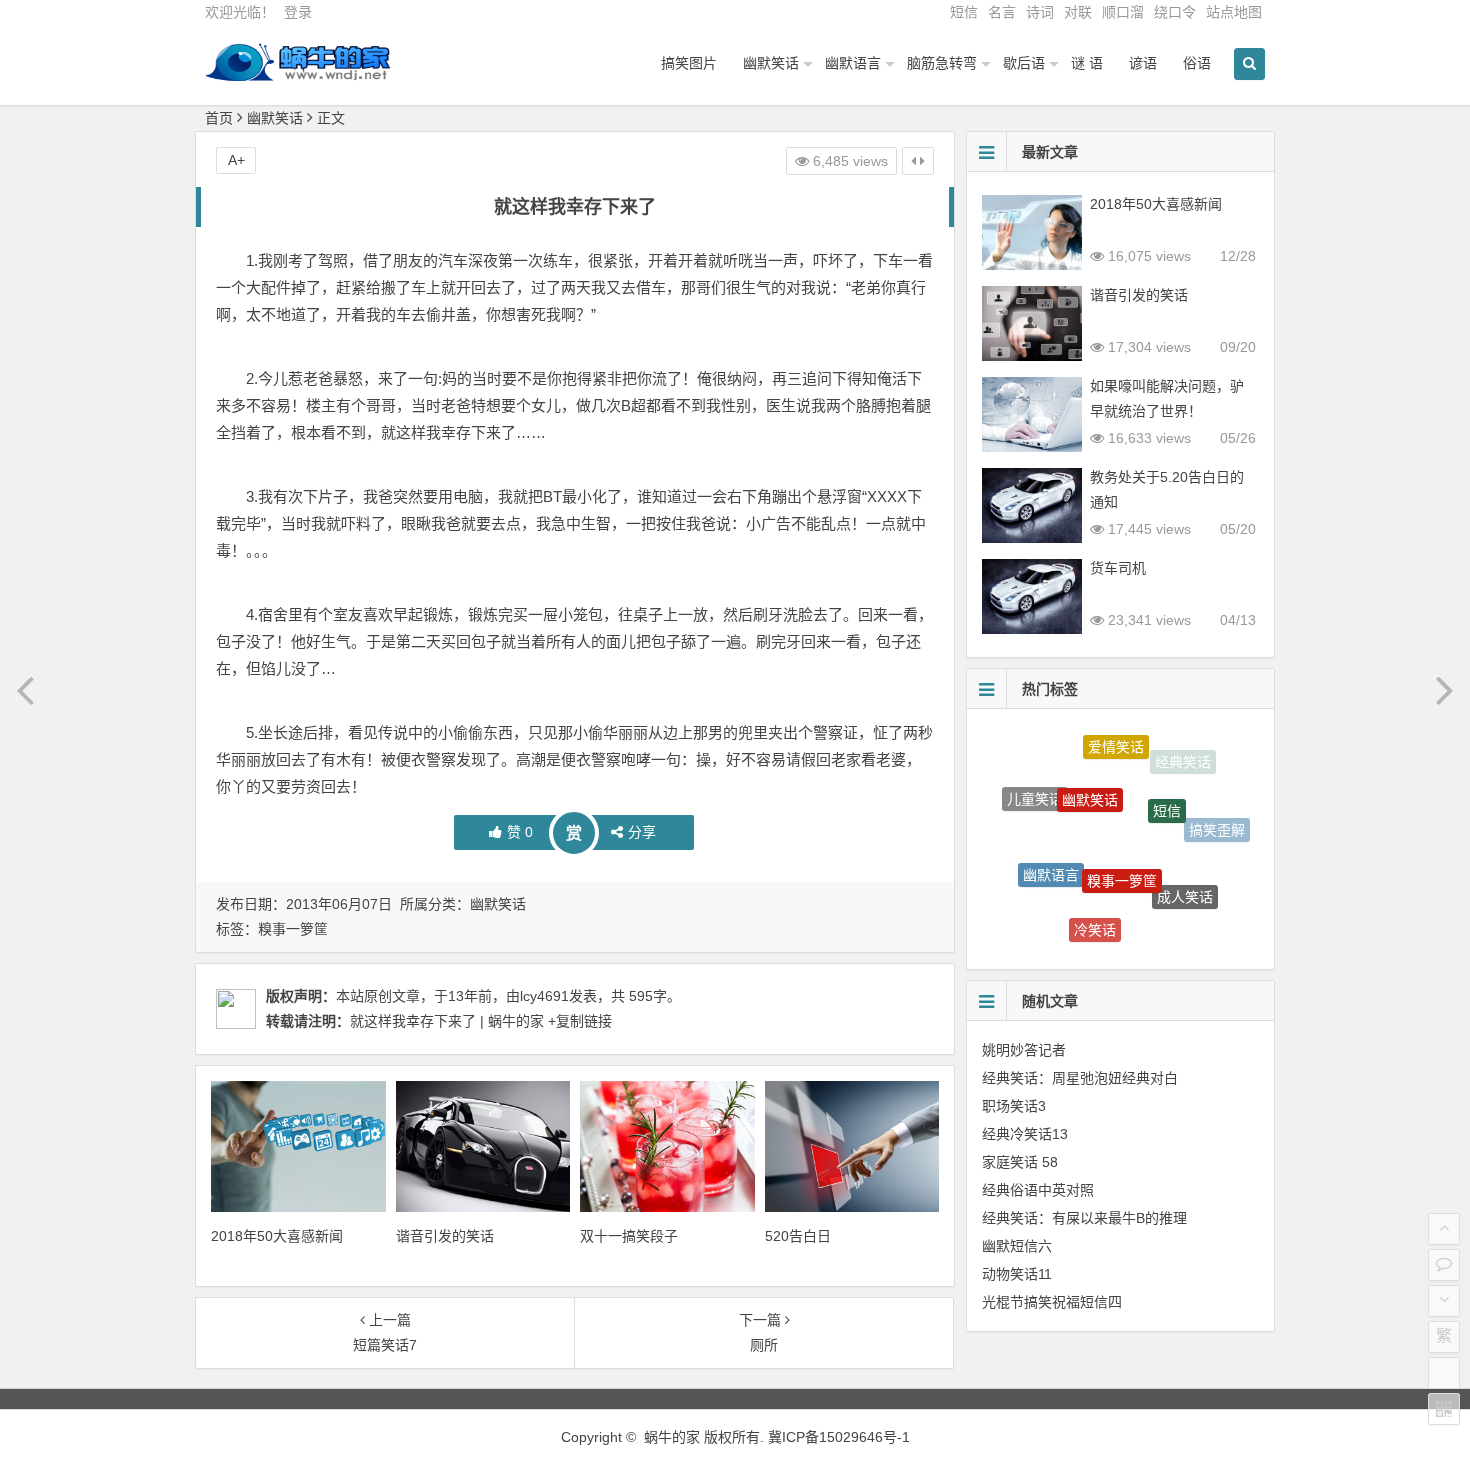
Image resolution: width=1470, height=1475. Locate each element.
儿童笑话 (1035, 791)
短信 (964, 12)
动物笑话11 (1017, 1274)
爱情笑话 (1116, 740)
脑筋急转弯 (942, 63)
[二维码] (1444, 1409)
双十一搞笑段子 (629, 1236)
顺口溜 (1123, 12)
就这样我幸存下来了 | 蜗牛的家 (447, 1021)
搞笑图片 (689, 63)
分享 (642, 832)
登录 (298, 12)
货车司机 (1118, 568)
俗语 (1197, 63)
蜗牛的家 (672, 1437)
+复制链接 (578, 1021)
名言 (1002, 12)
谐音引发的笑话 (445, 1236)
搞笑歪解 (1217, 823)
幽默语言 (853, 63)
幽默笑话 (771, 63)
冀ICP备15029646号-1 (839, 1437)
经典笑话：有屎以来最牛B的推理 (1084, 1218)
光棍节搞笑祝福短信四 (1052, 1302)
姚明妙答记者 (1024, 1050)
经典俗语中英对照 (1038, 1190)
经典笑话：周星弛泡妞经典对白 (1080, 1078)
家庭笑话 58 (1020, 1162)
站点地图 (1234, 12)
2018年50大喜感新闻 (277, 1236)
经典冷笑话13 (1025, 1134)
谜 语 (1087, 63)
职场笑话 (1177, 922)
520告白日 (798, 1236)
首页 (219, 118)
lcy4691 (544, 996)
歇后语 (1024, 63)
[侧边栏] (918, 161)
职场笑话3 (1014, 1106)
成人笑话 (1185, 881)
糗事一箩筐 (293, 929)
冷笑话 (1095, 917)
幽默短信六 (1017, 1246)
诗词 (1040, 12)
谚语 (1143, 63)
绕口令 (1175, 12)
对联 (1078, 12)
